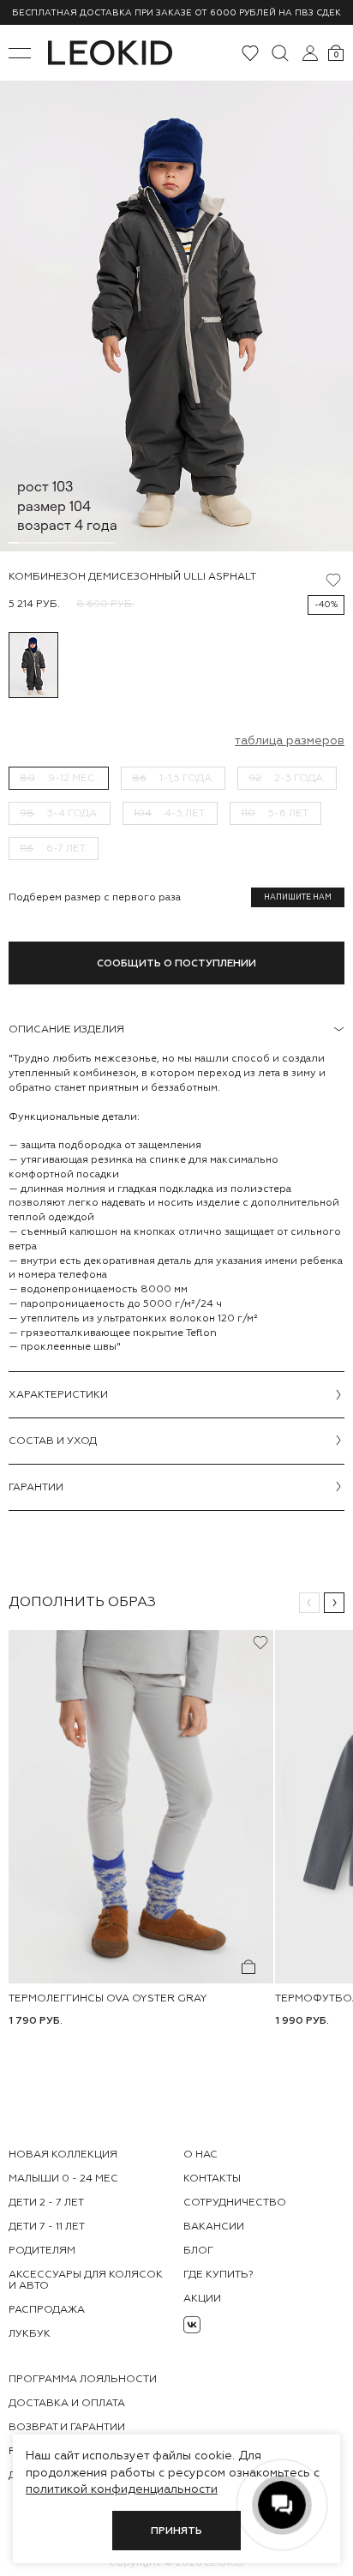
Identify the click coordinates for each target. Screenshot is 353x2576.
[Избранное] (250, 53)
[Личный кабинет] (310, 53)
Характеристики (58, 1394)
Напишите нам (298, 897)
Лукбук (30, 2333)
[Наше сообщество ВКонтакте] (192, 2325)
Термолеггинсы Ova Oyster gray (108, 1997)
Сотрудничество (235, 2202)
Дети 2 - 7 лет (46, 2202)
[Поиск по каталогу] (280, 53)
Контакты (212, 2178)
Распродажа (47, 2309)
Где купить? (218, 2274)
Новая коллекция (63, 2154)
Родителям (42, 2250)
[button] (309, 1603)
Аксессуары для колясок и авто (86, 2280)
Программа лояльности (83, 2379)
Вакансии (214, 2226)
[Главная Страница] (110, 53)
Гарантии (36, 1487)
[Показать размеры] (248, 1966)
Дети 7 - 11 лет (47, 2226)
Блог (198, 2250)
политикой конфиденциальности (122, 2489)
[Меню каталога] (20, 53)
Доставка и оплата (67, 2403)
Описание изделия (66, 1029)
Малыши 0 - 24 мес (63, 2178)
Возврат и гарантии (67, 2427)
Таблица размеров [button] (290, 740)
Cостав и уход (53, 1441)
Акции (202, 2298)
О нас (200, 2154)
